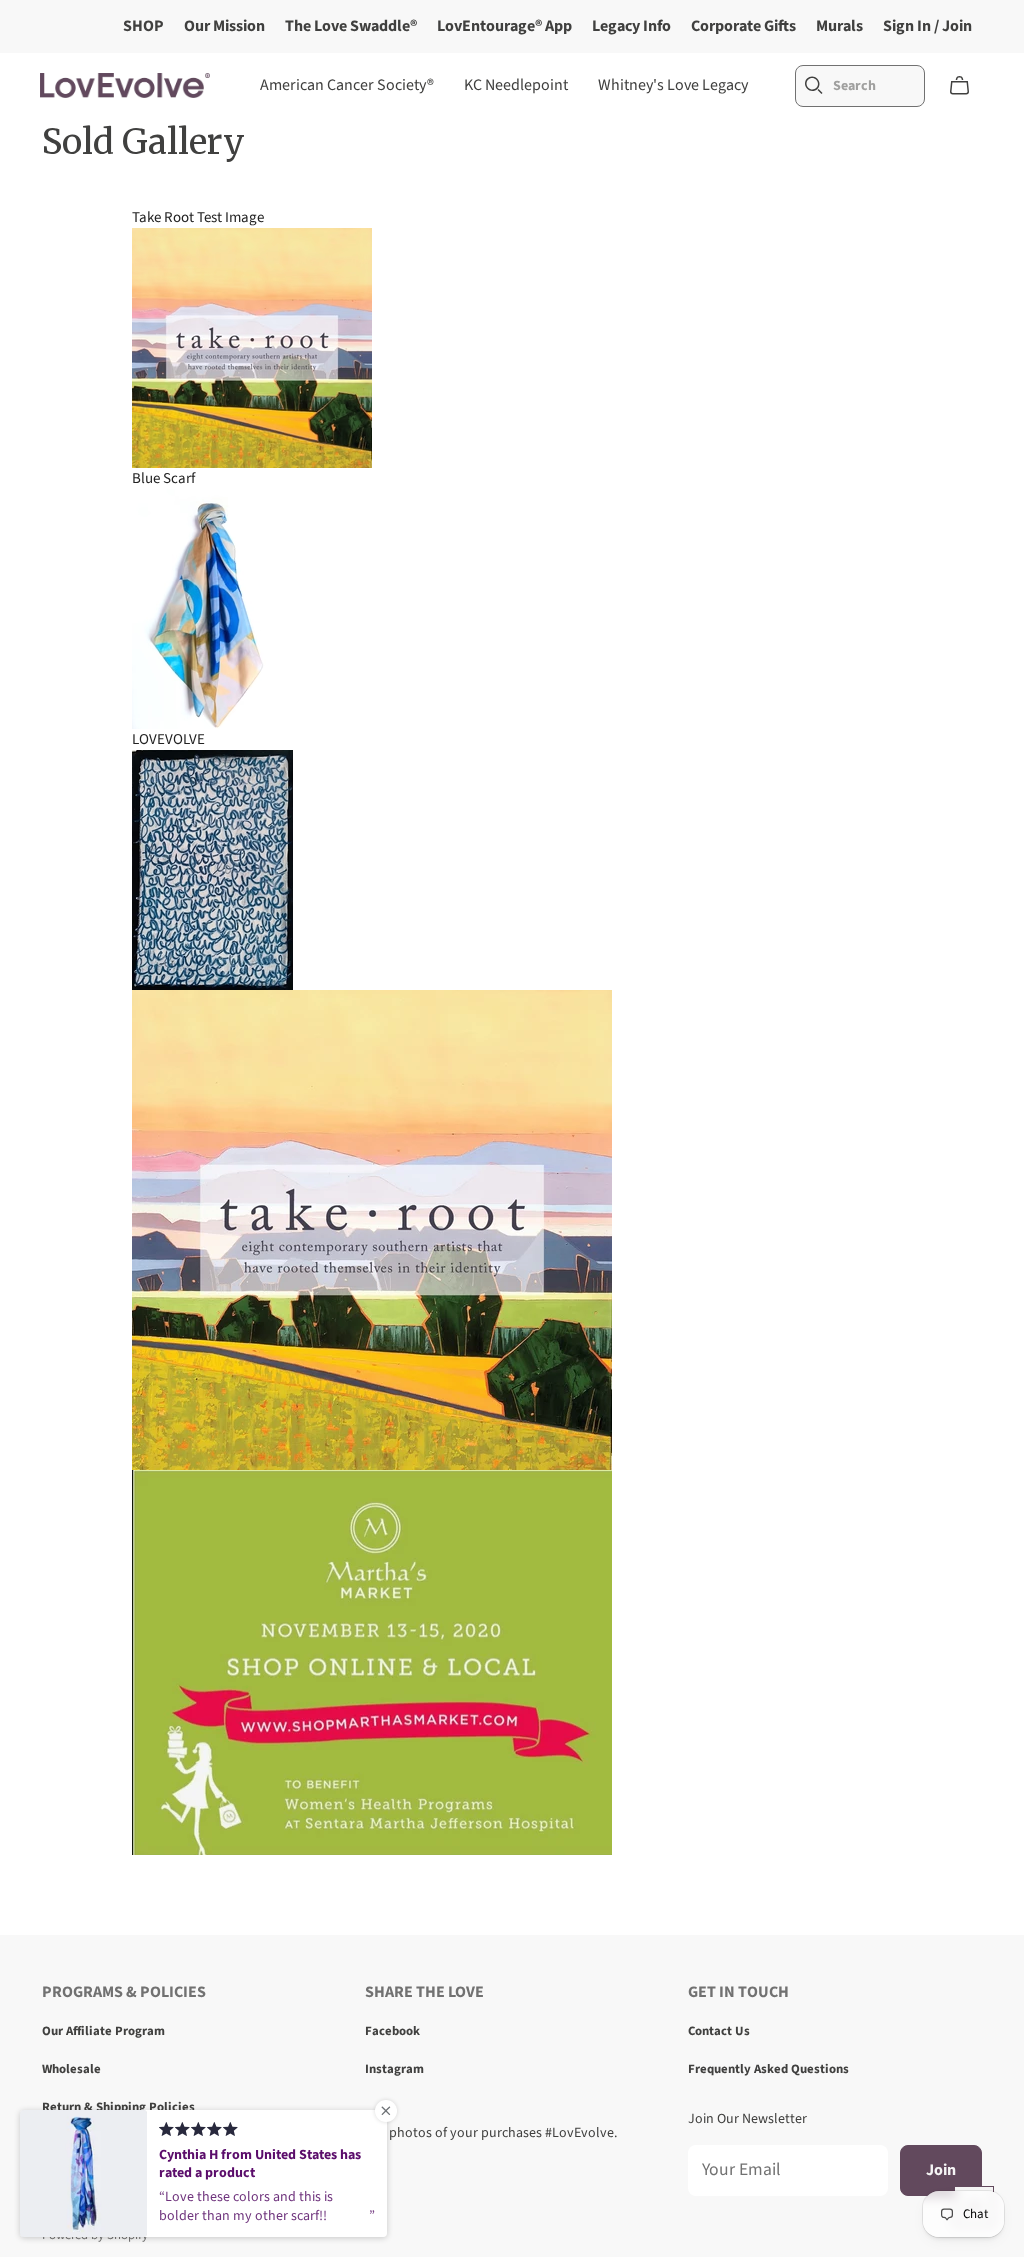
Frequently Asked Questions (768, 2069)
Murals (839, 26)
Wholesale (71, 2069)
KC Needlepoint (516, 85)
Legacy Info (631, 26)
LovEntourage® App (504, 26)
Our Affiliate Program (103, 2031)
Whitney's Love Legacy (673, 85)
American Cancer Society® (347, 85)
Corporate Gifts (743, 26)
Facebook (392, 2031)
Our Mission (224, 26)
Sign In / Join (927, 26)
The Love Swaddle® (351, 26)
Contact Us (719, 2031)
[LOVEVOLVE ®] (125, 85)
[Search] (814, 85)
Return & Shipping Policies (118, 2107)
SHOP (143, 26)
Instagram (394, 2069)
